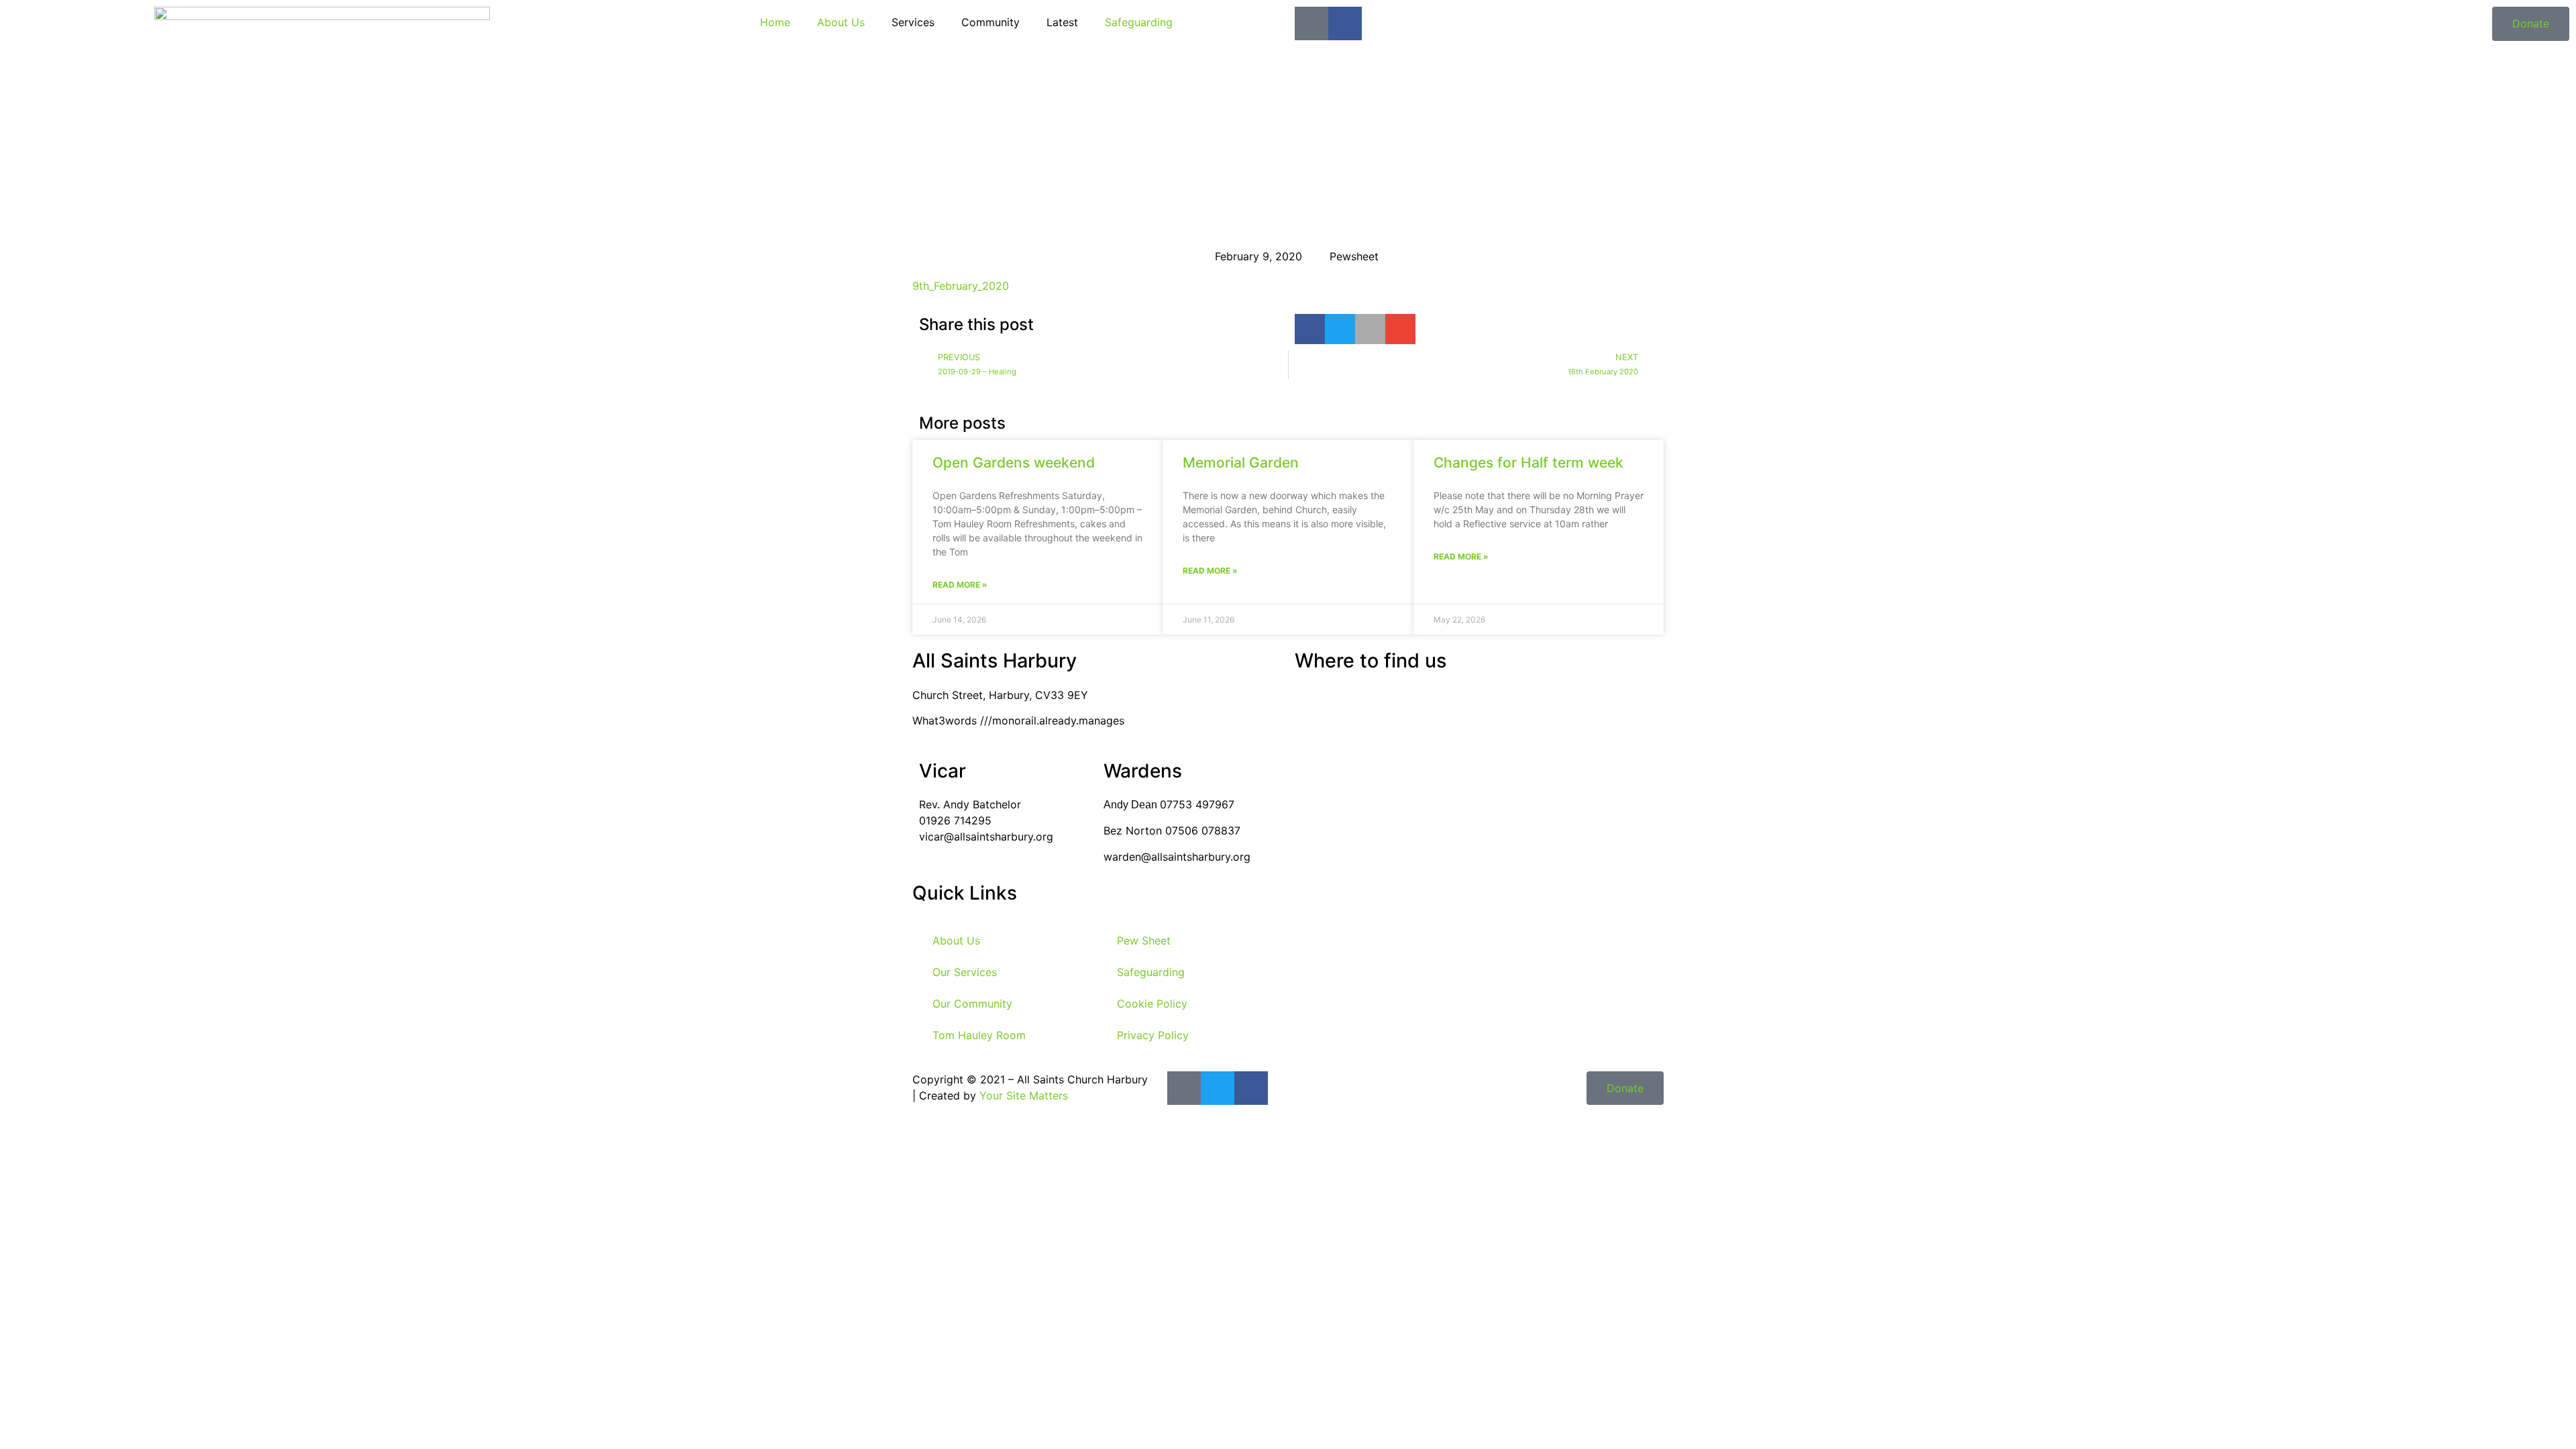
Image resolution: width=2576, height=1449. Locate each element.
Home (775, 22)
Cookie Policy (1152, 1004)
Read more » (960, 585)
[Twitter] (1218, 1088)
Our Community (972, 1004)
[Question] (1311, 23)
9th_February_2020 (961, 286)
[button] (1310, 329)
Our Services (965, 972)
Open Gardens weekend (1014, 463)
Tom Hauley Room (979, 1035)
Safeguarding (1139, 22)
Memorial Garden (1241, 463)
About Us (841, 22)
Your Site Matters (1024, 1095)
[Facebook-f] (1345, 23)
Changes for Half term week (1528, 463)
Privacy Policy (1153, 1035)
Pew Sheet (1144, 941)
